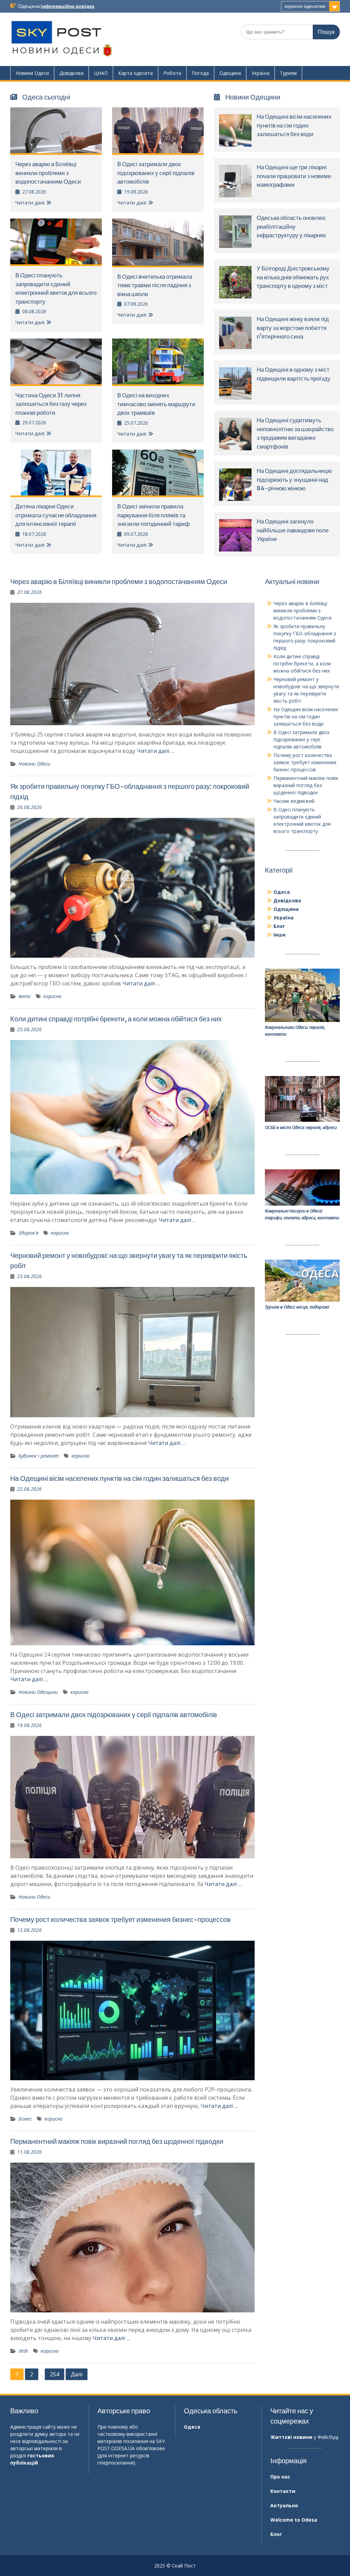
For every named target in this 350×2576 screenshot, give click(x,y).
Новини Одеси (32, 73)
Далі (77, 2374)
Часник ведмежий (294, 801)
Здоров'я (28, 1233)
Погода (200, 73)
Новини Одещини (38, 1692)
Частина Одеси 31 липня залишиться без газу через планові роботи (51, 404)
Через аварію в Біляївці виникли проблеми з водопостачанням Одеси (48, 173)
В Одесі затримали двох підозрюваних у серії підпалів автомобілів (156, 173)
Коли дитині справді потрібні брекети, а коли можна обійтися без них (116, 1019)
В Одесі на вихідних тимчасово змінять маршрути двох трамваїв (156, 404)
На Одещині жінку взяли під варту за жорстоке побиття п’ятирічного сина (293, 328)
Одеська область (211, 2411)
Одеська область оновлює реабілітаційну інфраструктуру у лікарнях (291, 227)
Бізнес (25, 2119)
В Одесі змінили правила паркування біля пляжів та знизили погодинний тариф (153, 515)
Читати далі (30, 202)
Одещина (230, 73)
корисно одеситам (305, 6)
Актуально (284, 2505)
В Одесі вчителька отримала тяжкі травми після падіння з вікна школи (155, 285)
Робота (172, 73)
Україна (260, 73)
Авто (25, 996)
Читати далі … (156, 751)
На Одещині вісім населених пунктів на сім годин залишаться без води (294, 125)
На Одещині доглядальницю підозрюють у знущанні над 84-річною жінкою (294, 480)
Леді (23, 2351)
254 (55, 2374)
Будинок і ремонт (39, 1456)
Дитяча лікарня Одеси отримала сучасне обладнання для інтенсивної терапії (56, 515)
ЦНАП (101, 73)
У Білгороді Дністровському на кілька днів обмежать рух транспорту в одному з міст (293, 277)
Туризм (288, 73)
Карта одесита (136, 73)
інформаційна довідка (68, 6)
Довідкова (71, 73)
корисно (52, 996)
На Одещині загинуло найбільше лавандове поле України (293, 530)
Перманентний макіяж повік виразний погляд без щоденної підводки (117, 2141)
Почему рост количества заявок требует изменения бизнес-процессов (120, 1919)
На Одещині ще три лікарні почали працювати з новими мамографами (294, 176)
